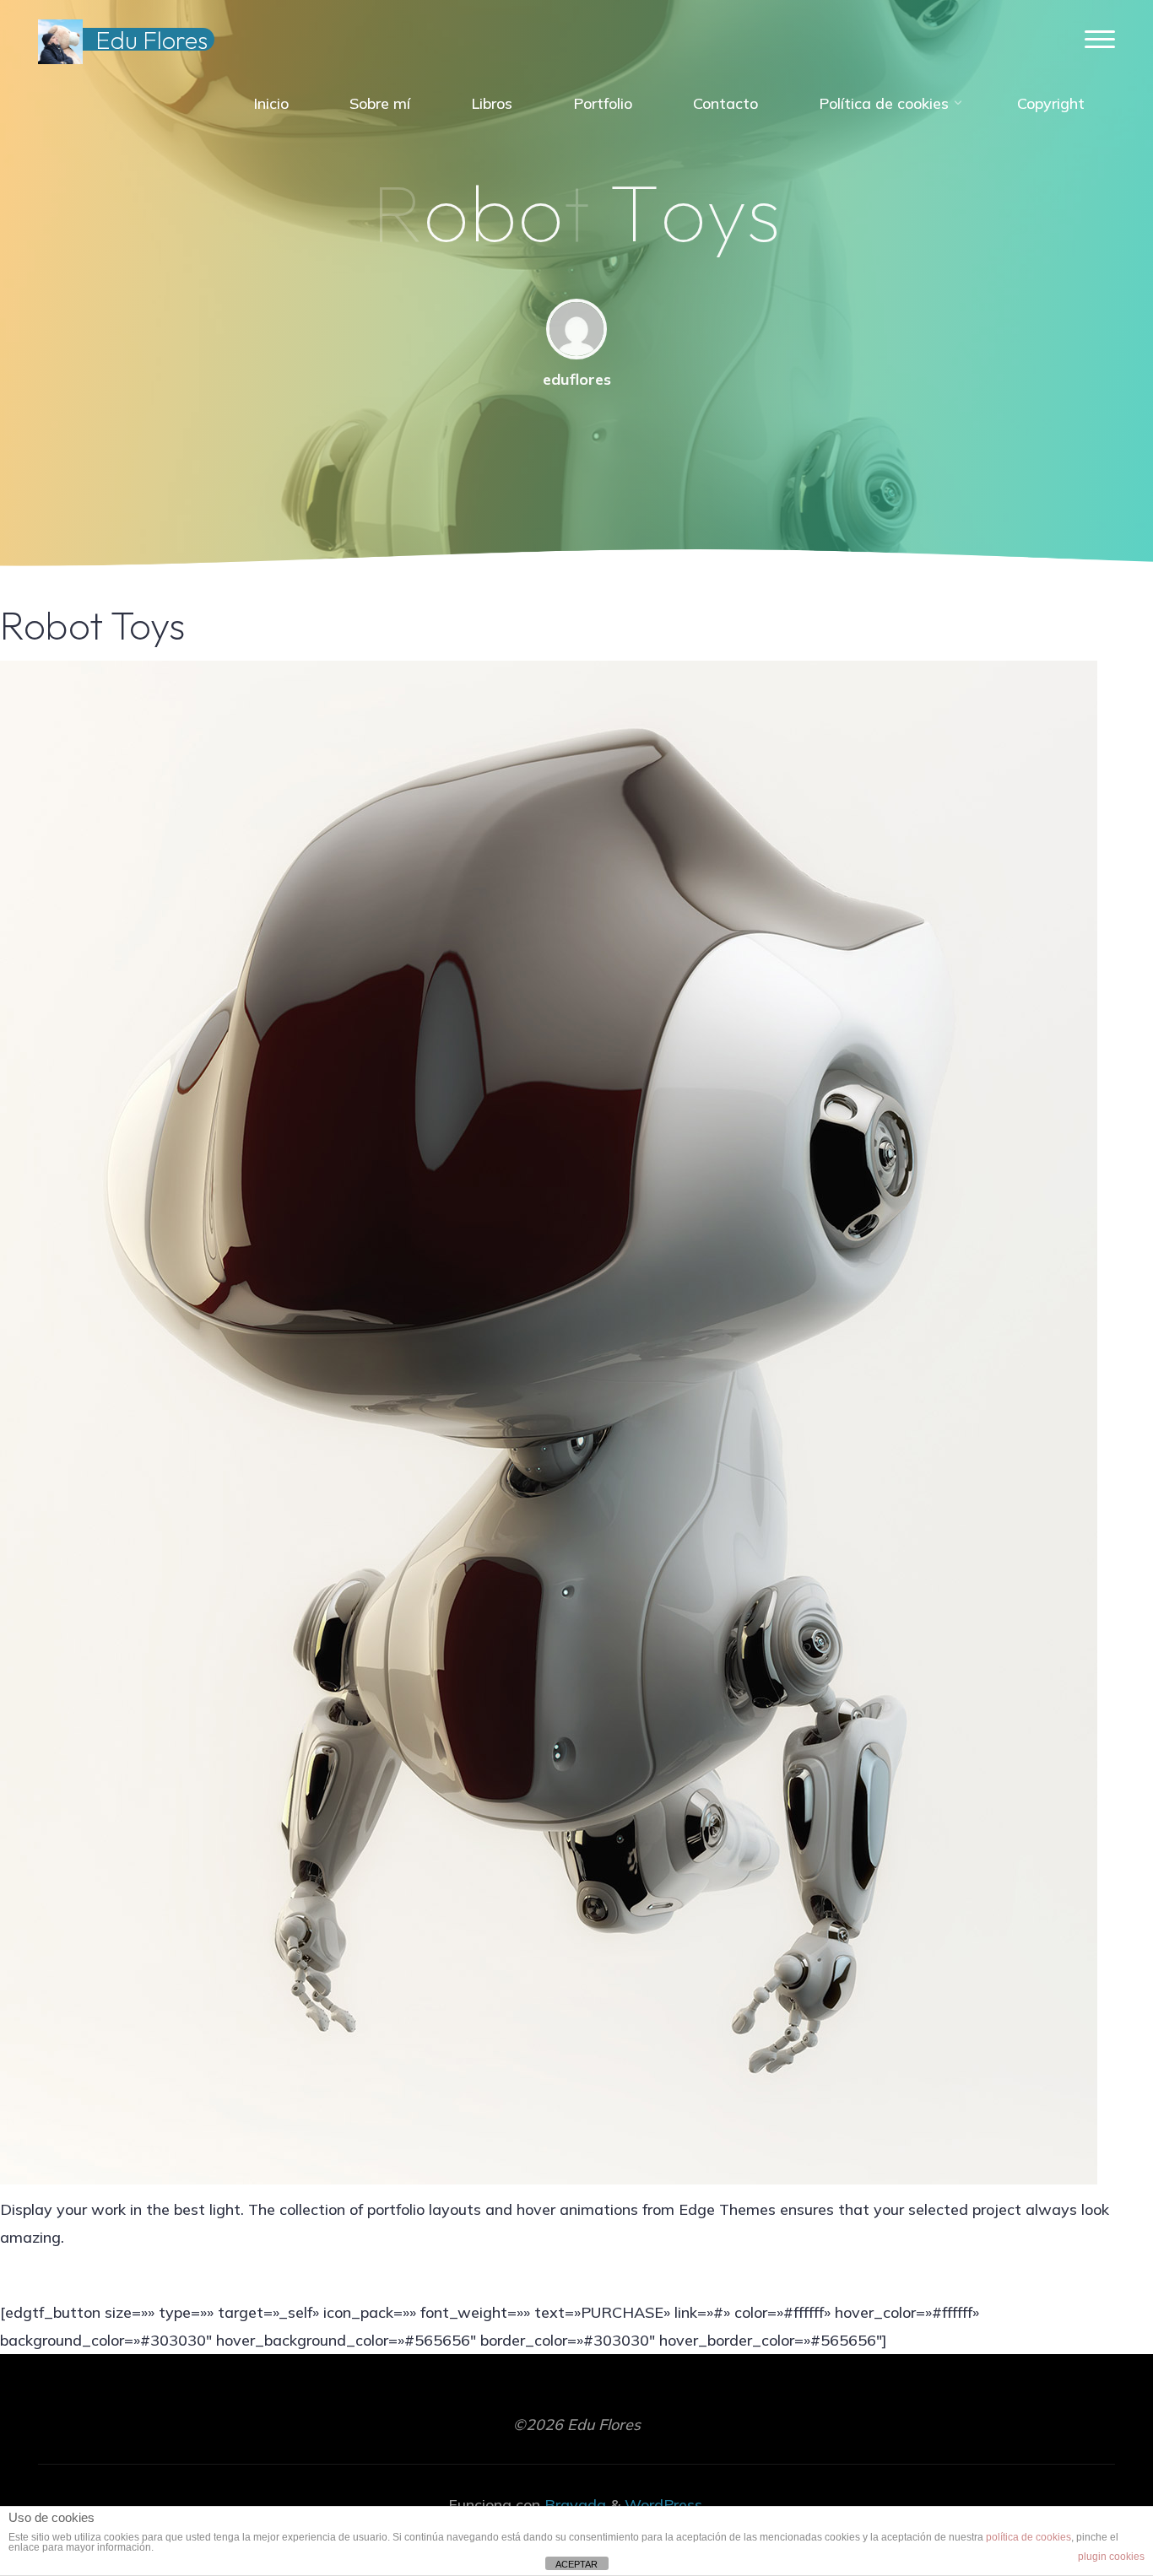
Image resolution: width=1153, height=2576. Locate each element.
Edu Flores (152, 40)
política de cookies (1028, 2537)
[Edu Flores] (60, 40)
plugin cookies (1111, 2557)
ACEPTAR (576, 2564)
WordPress (663, 2505)
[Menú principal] (1100, 40)
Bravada (573, 2505)
